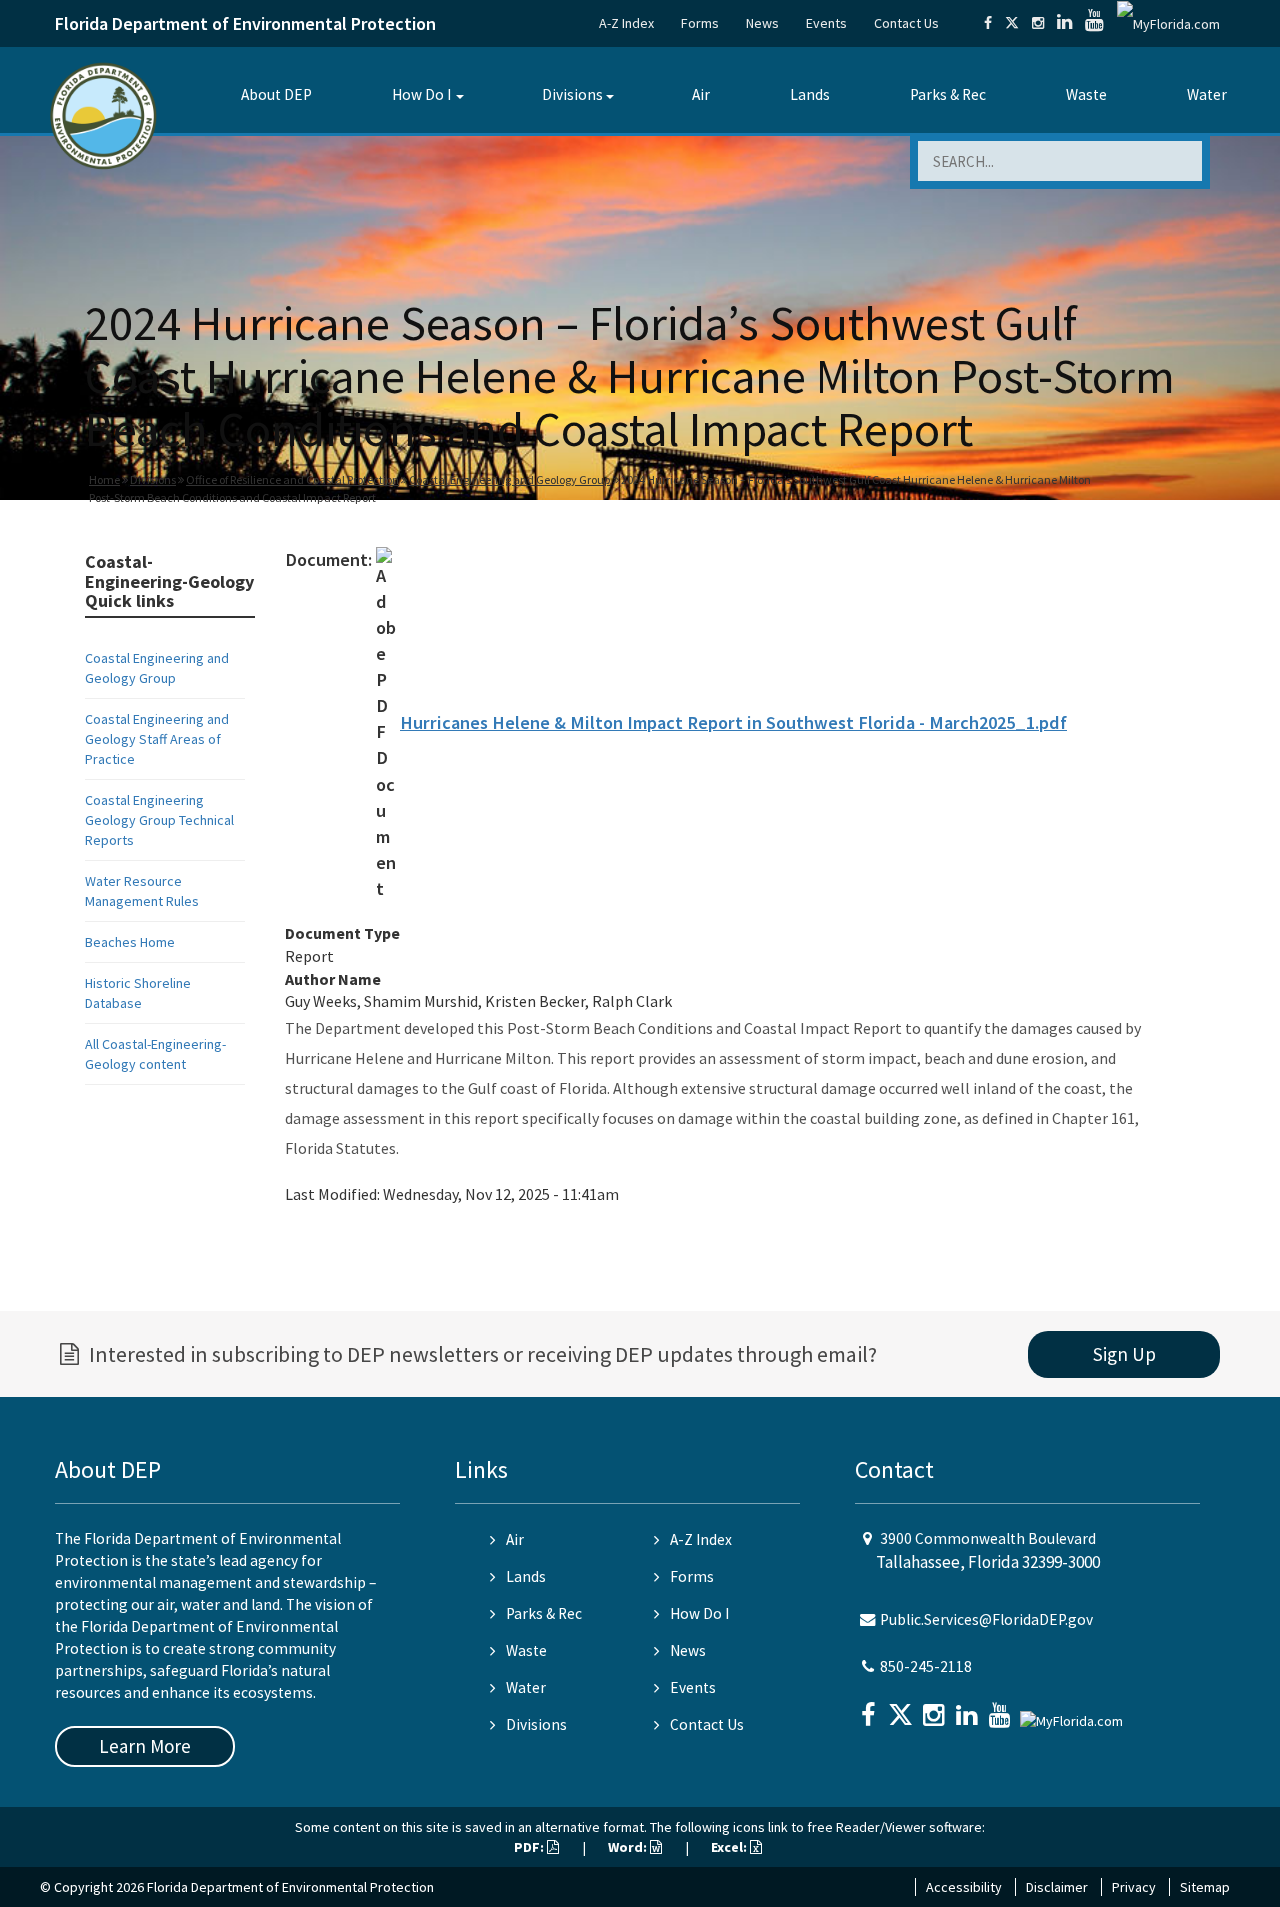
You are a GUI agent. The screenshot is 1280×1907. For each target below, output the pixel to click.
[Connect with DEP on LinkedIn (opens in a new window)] (1064, 23)
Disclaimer (1057, 1887)
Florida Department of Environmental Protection (245, 23)
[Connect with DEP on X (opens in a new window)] (1012, 23)
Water (1207, 94)
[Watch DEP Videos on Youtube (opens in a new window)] (1094, 23)
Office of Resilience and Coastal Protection (292, 479)
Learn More (145, 1746)
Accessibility (964, 1887)
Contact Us (906, 23)
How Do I (421, 94)
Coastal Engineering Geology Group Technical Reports (159, 820)
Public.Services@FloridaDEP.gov (986, 1619)
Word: (629, 1847)
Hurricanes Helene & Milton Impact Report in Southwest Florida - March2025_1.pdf (733, 722)
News (762, 23)
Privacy (1134, 1887)
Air (701, 94)
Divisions (572, 94)
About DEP (276, 94)
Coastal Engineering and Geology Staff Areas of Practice (157, 739)
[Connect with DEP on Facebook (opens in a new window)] (988, 23)
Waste (1086, 94)
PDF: (530, 1847)
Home (104, 479)
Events (826, 23)
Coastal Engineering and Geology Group (510, 479)
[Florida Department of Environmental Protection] (103, 114)
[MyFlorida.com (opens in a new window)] (1168, 23)
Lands (810, 94)
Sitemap (1205, 1887)
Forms (700, 23)
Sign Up (1124, 1354)
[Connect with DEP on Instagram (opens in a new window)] (1038, 23)
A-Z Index (626, 23)
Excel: (730, 1847)
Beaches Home (130, 942)
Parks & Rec (948, 94)
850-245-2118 (926, 1666)
